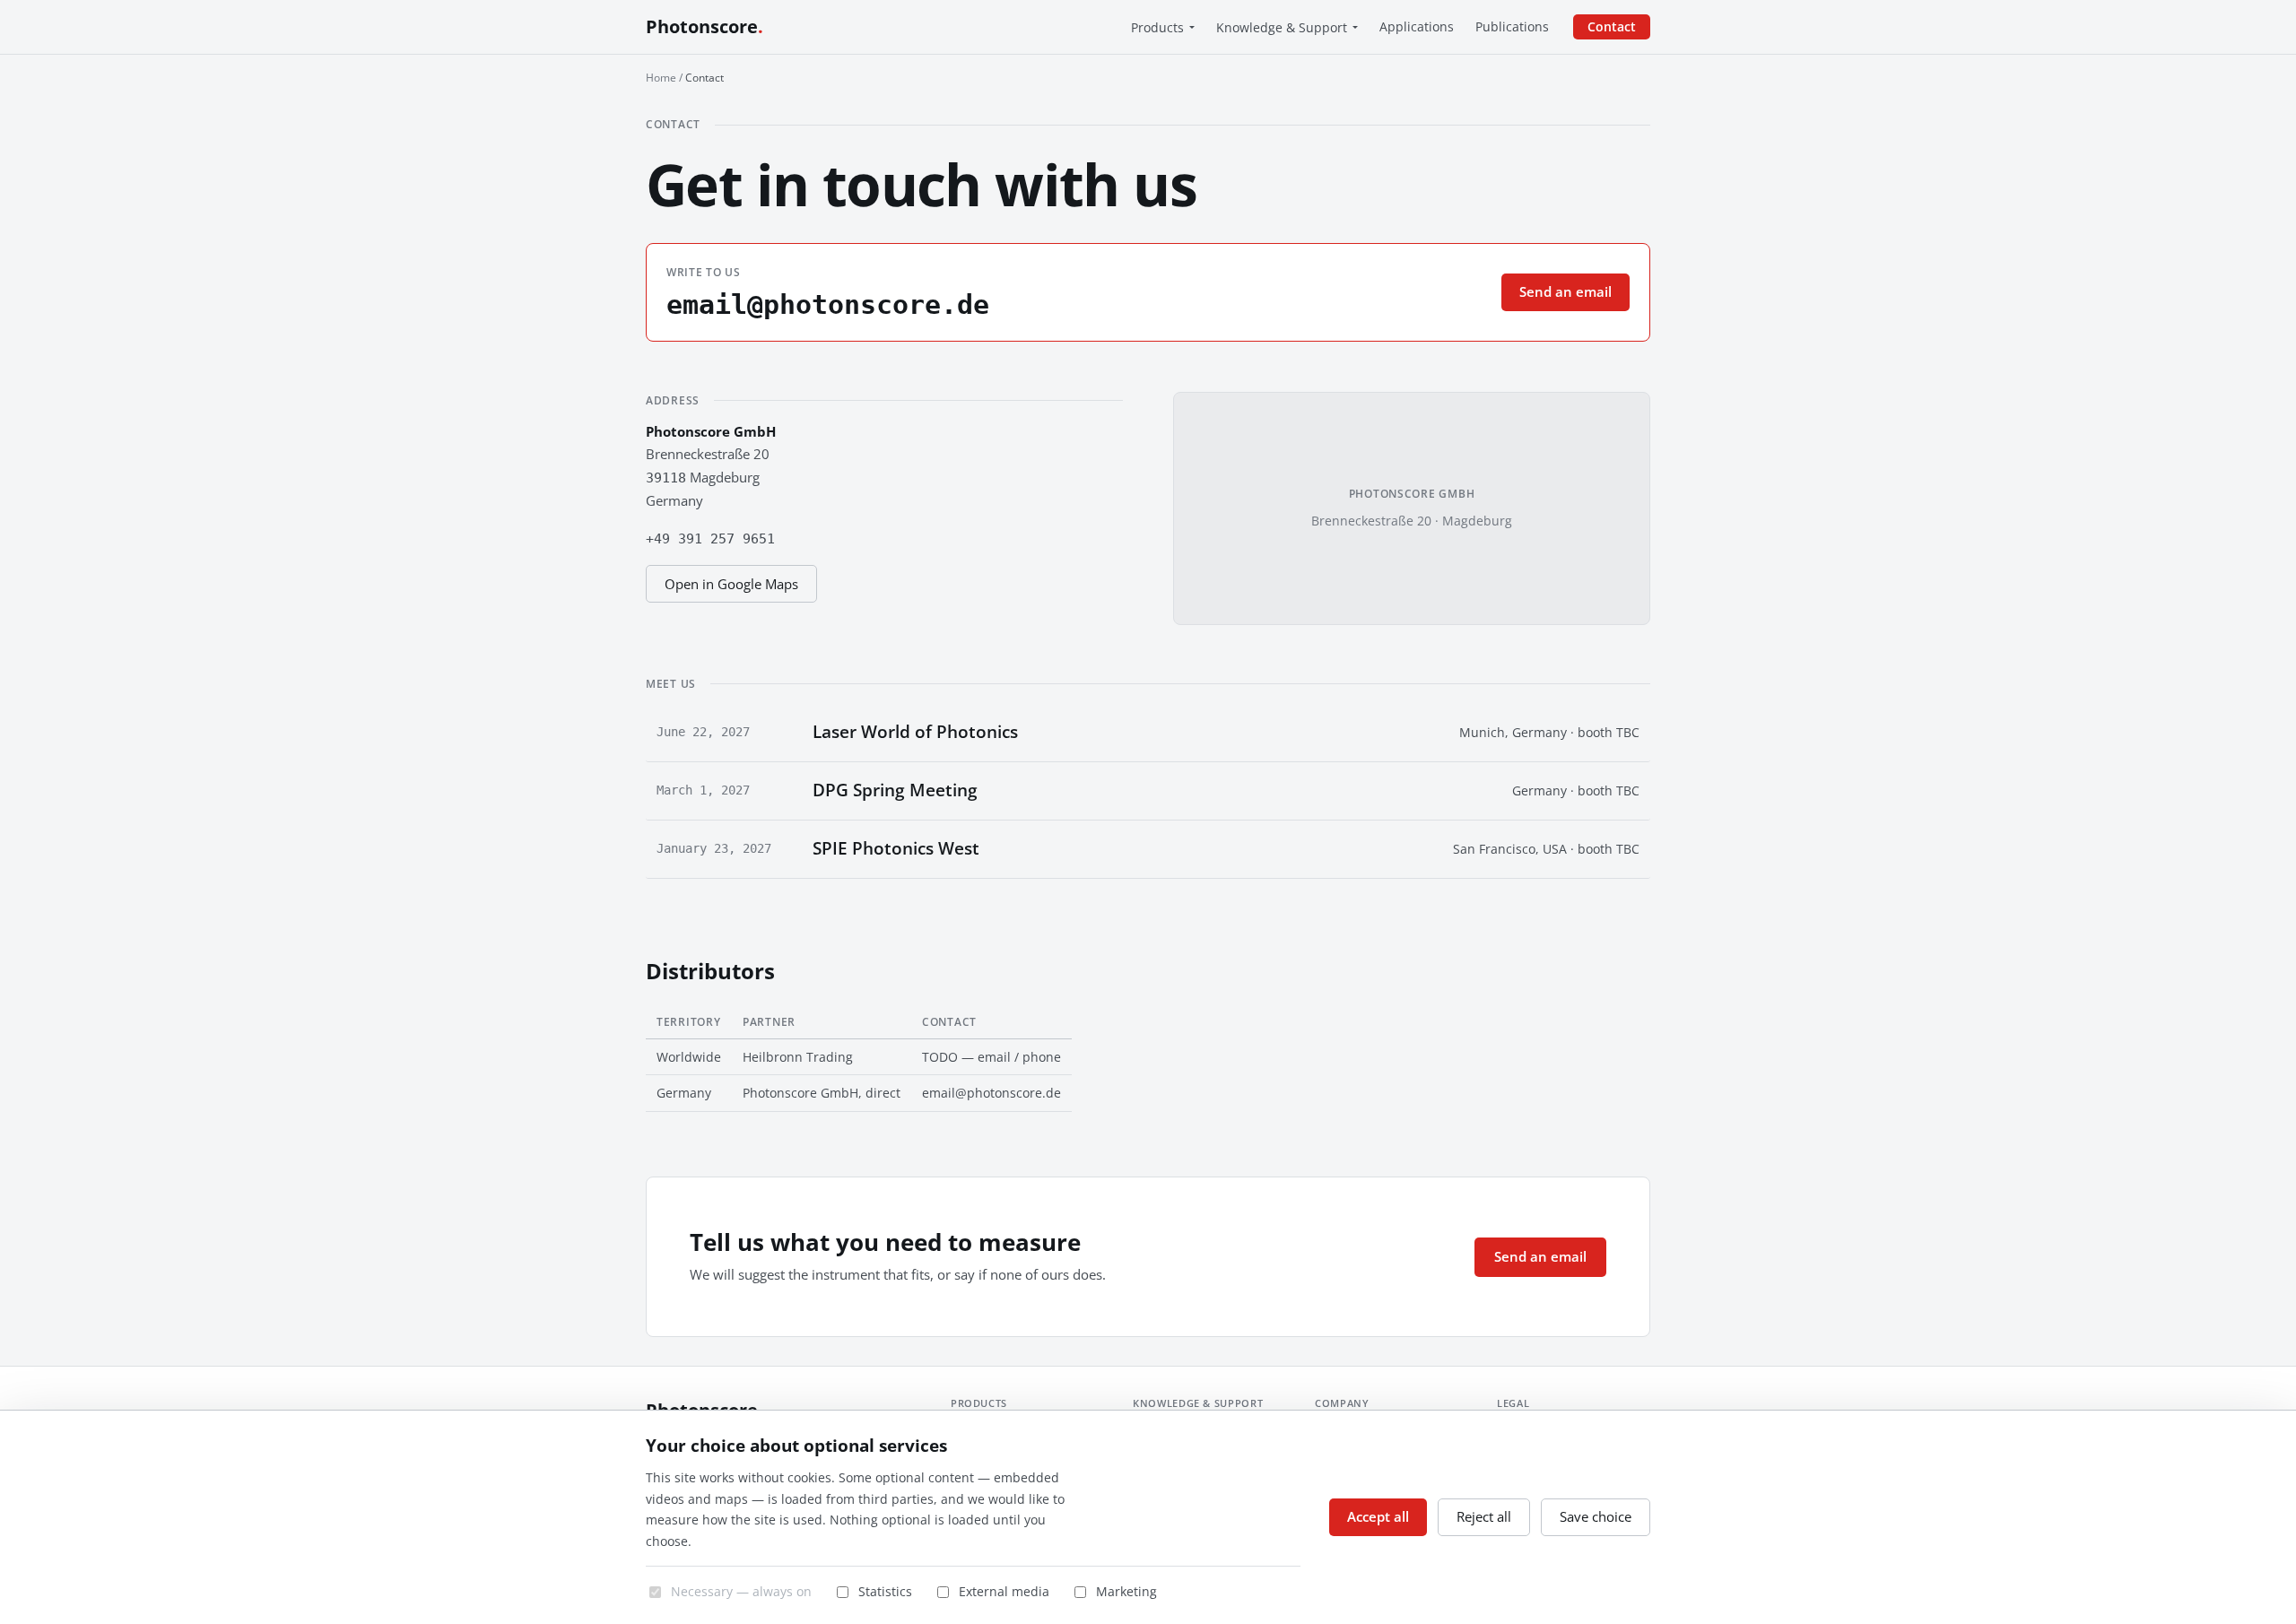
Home (661, 78)
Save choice (1596, 1516)
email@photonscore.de (828, 304)
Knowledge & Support (1282, 27)
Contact (1612, 26)
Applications (1417, 26)
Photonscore (704, 26)
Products (1157, 27)
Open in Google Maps (731, 584)
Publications (1512, 26)
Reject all (1484, 1516)
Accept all (1378, 1516)
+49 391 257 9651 (710, 539)
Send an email (1565, 291)
